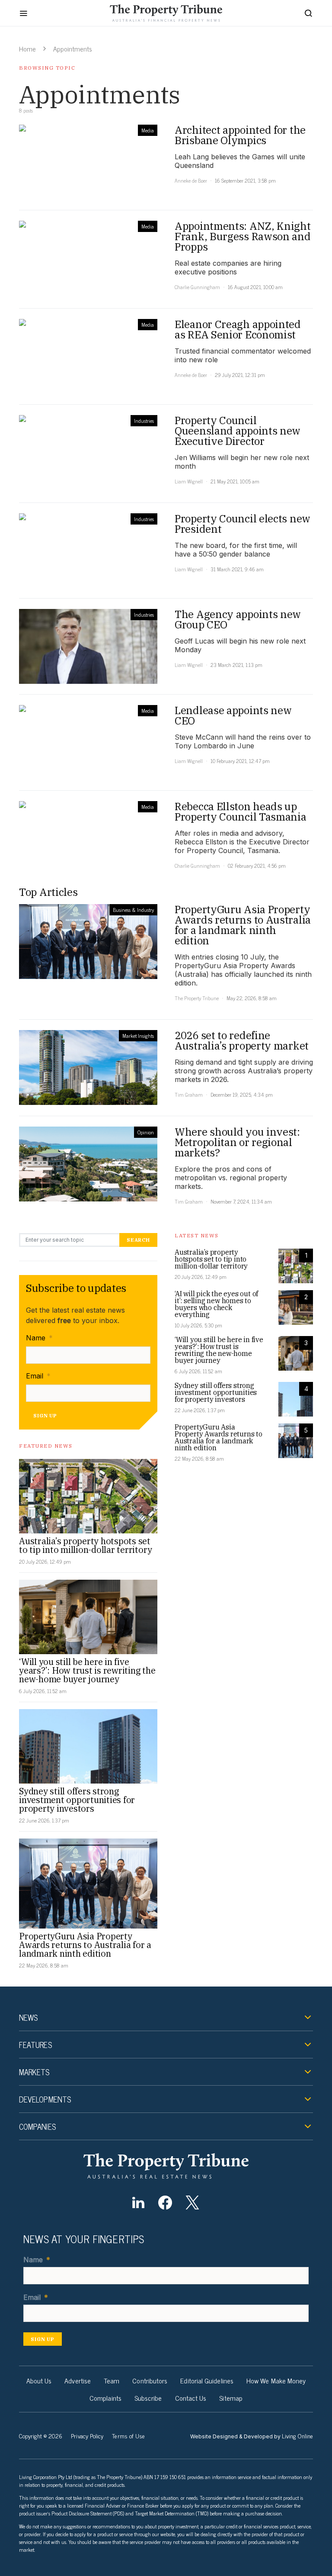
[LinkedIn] (138, 2202)
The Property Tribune (197, 998)
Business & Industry (133, 910)
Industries (144, 421)
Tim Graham (189, 1095)
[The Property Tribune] (166, 2166)
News (28, 2017)
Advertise (78, 2380)
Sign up (45, 1415)
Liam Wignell (189, 481)
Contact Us (191, 2398)
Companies (37, 2126)
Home (27, 48)
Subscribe (148, 2398)
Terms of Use (128, 2436)
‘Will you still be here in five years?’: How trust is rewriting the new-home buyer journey (87, 1670)
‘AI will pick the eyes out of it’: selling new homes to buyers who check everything (216, 1304)
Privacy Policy (87, 2436)
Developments (45, 2099)
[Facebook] (165, 2202)
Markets (34, 2072)
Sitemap (231, 2398)
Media (148, 130)
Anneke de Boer (191, 180)
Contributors (150, 2380)
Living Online (297, 2436)
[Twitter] (192, 2202)
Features (35, 2045)
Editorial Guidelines (207, 2380)
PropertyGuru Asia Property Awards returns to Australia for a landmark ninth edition (85, 1945)
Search (138, 1240)
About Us (39, 2380)
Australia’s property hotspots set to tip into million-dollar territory (86, 1545)
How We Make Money (276, 2380)
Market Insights (138, 1036)
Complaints (105, 2398)
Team (112, 2380)
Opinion (146, 1132)
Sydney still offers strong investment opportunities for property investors (77, 1800)
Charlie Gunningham (197, 287)
